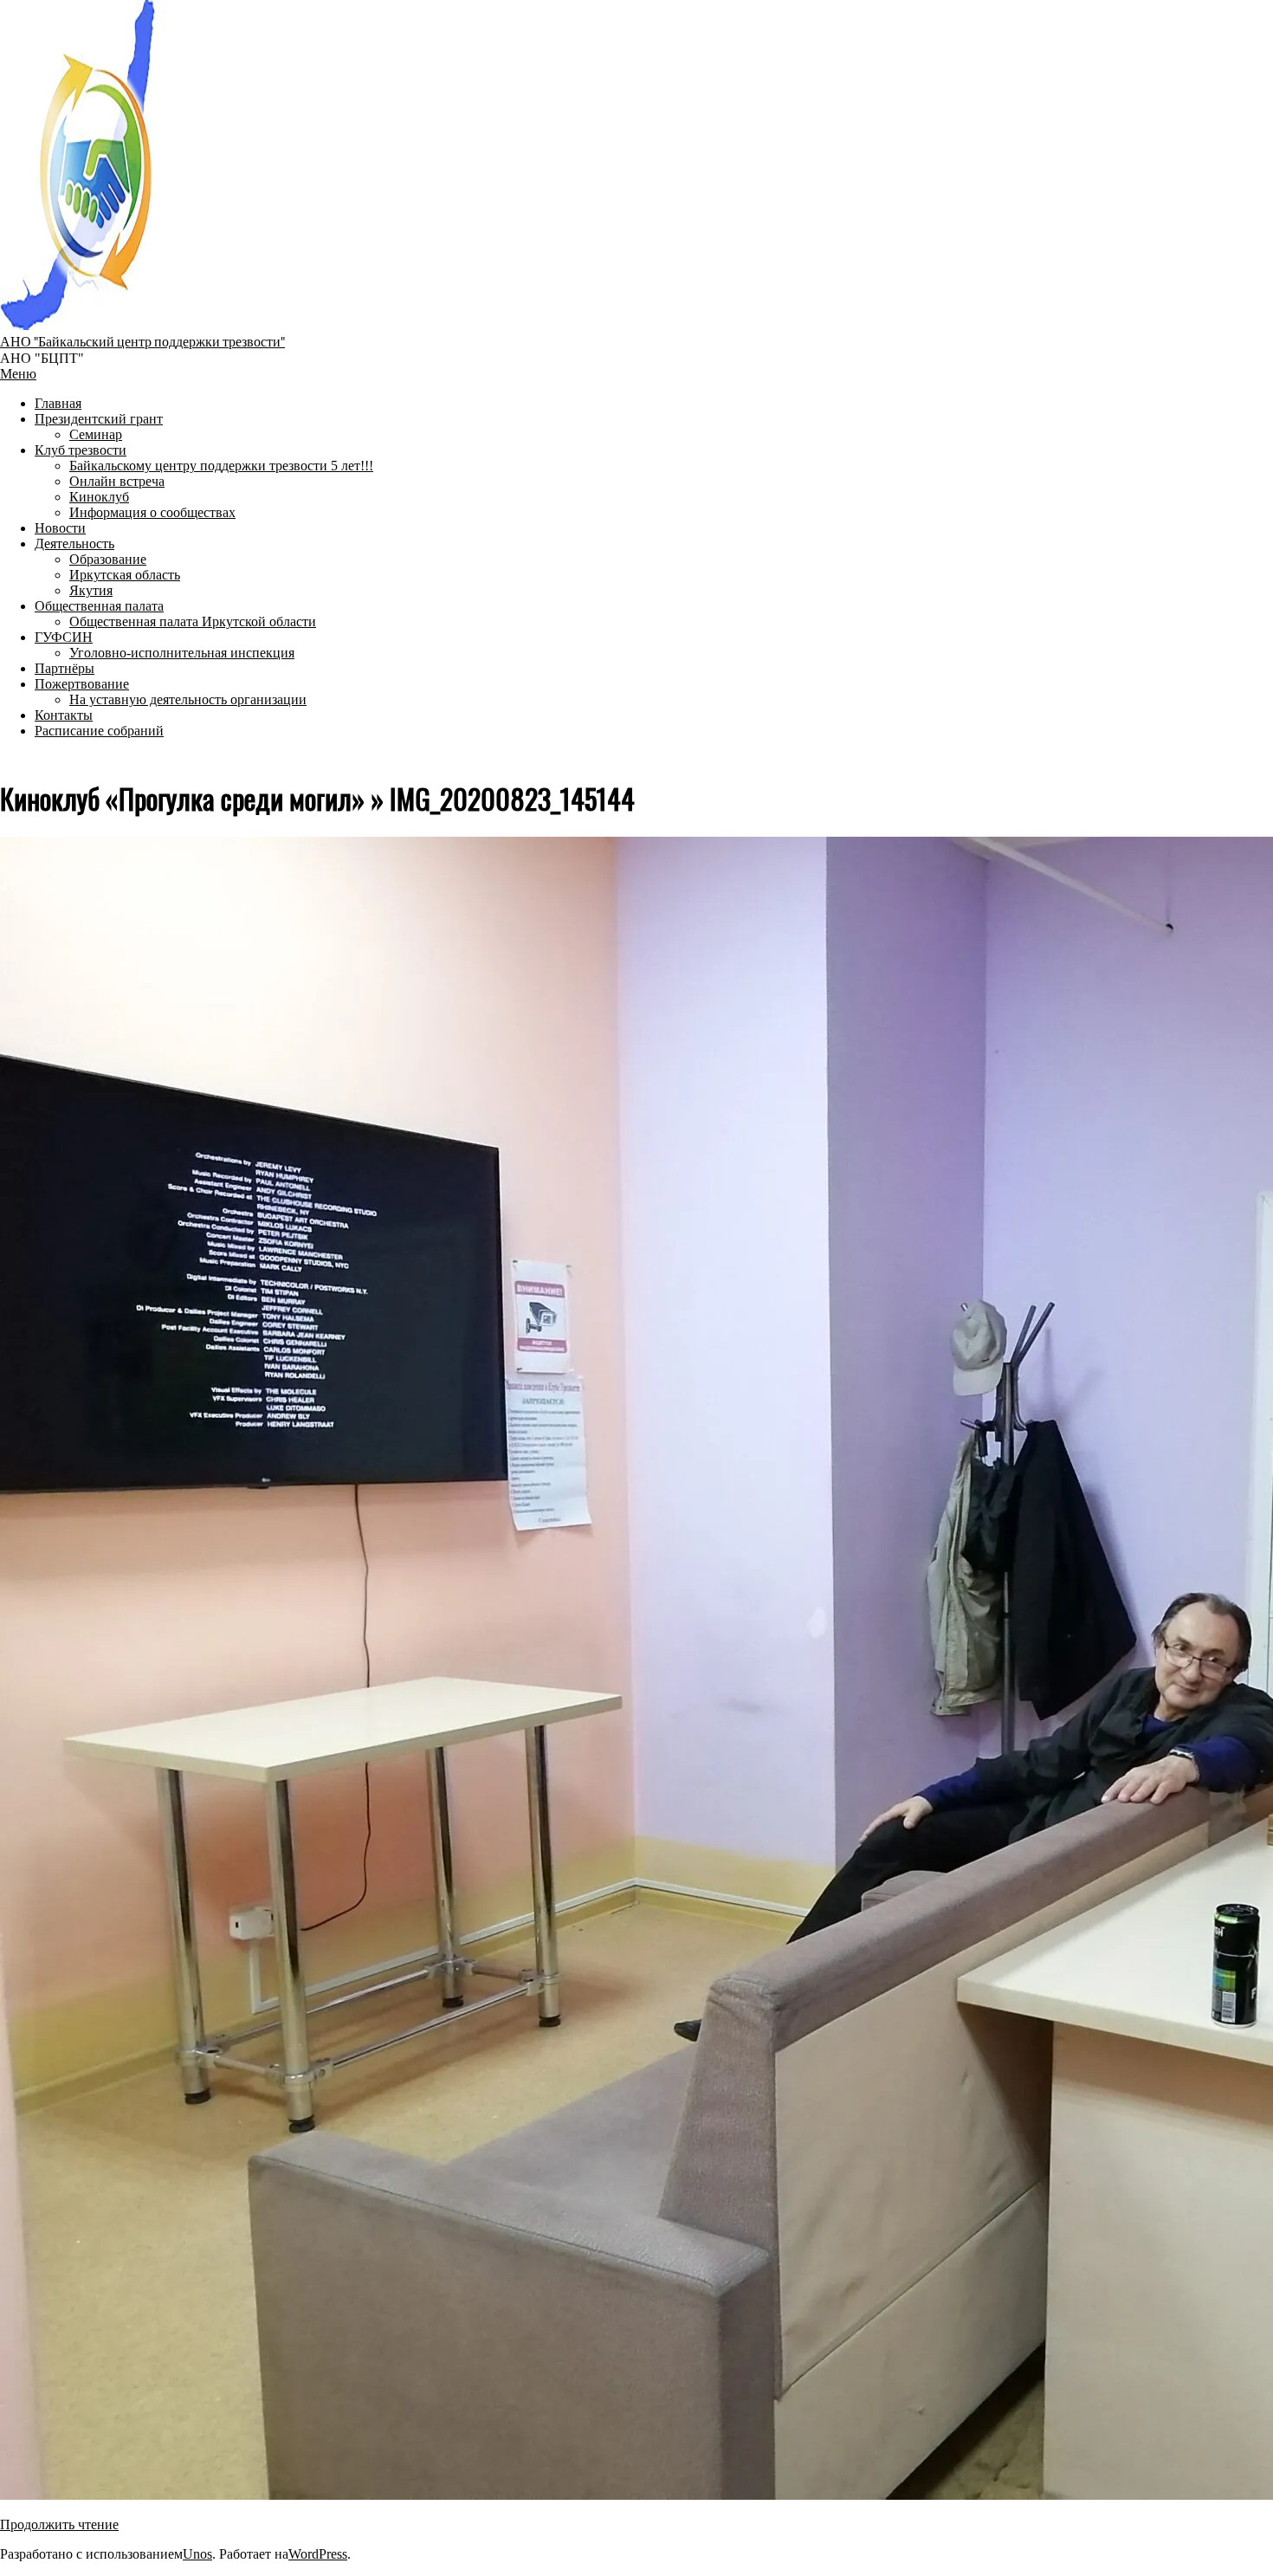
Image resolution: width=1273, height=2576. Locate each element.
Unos (197, 2554)
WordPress (318, 2554)
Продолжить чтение (59, 2524)
